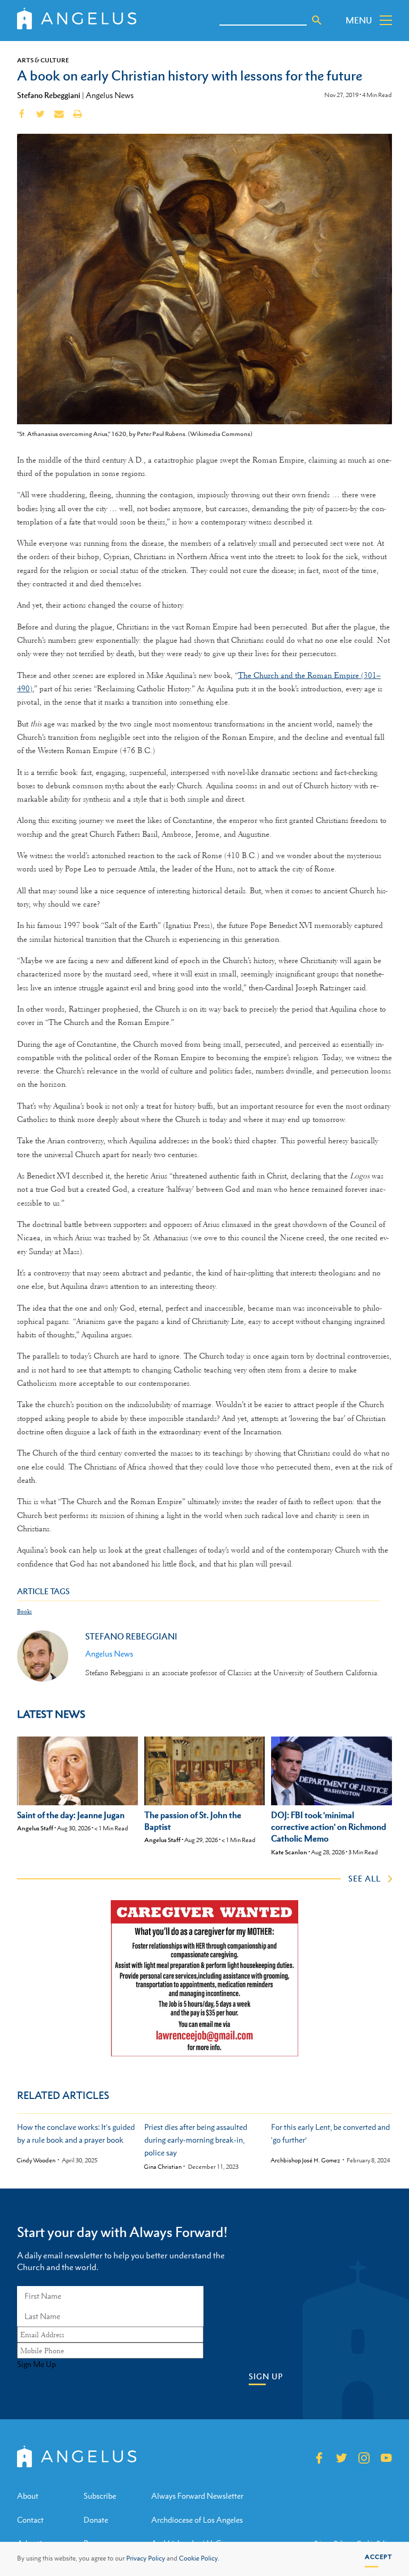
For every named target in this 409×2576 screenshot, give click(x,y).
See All (365, 1878)
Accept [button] (378, 2557)
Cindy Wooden (36, 2161)
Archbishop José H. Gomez (305, 2161)
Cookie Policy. (199, 2558)
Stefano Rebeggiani (49, 95)
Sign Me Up (36, 2364)
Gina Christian (163, 2167)
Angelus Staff (35, 1828)
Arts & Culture (43, 60)
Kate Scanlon (289, 1852)
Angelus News (110, 95)
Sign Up (266, 2376)
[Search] (317, 20)
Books (24, 1612)
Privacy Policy (146, 2558)
